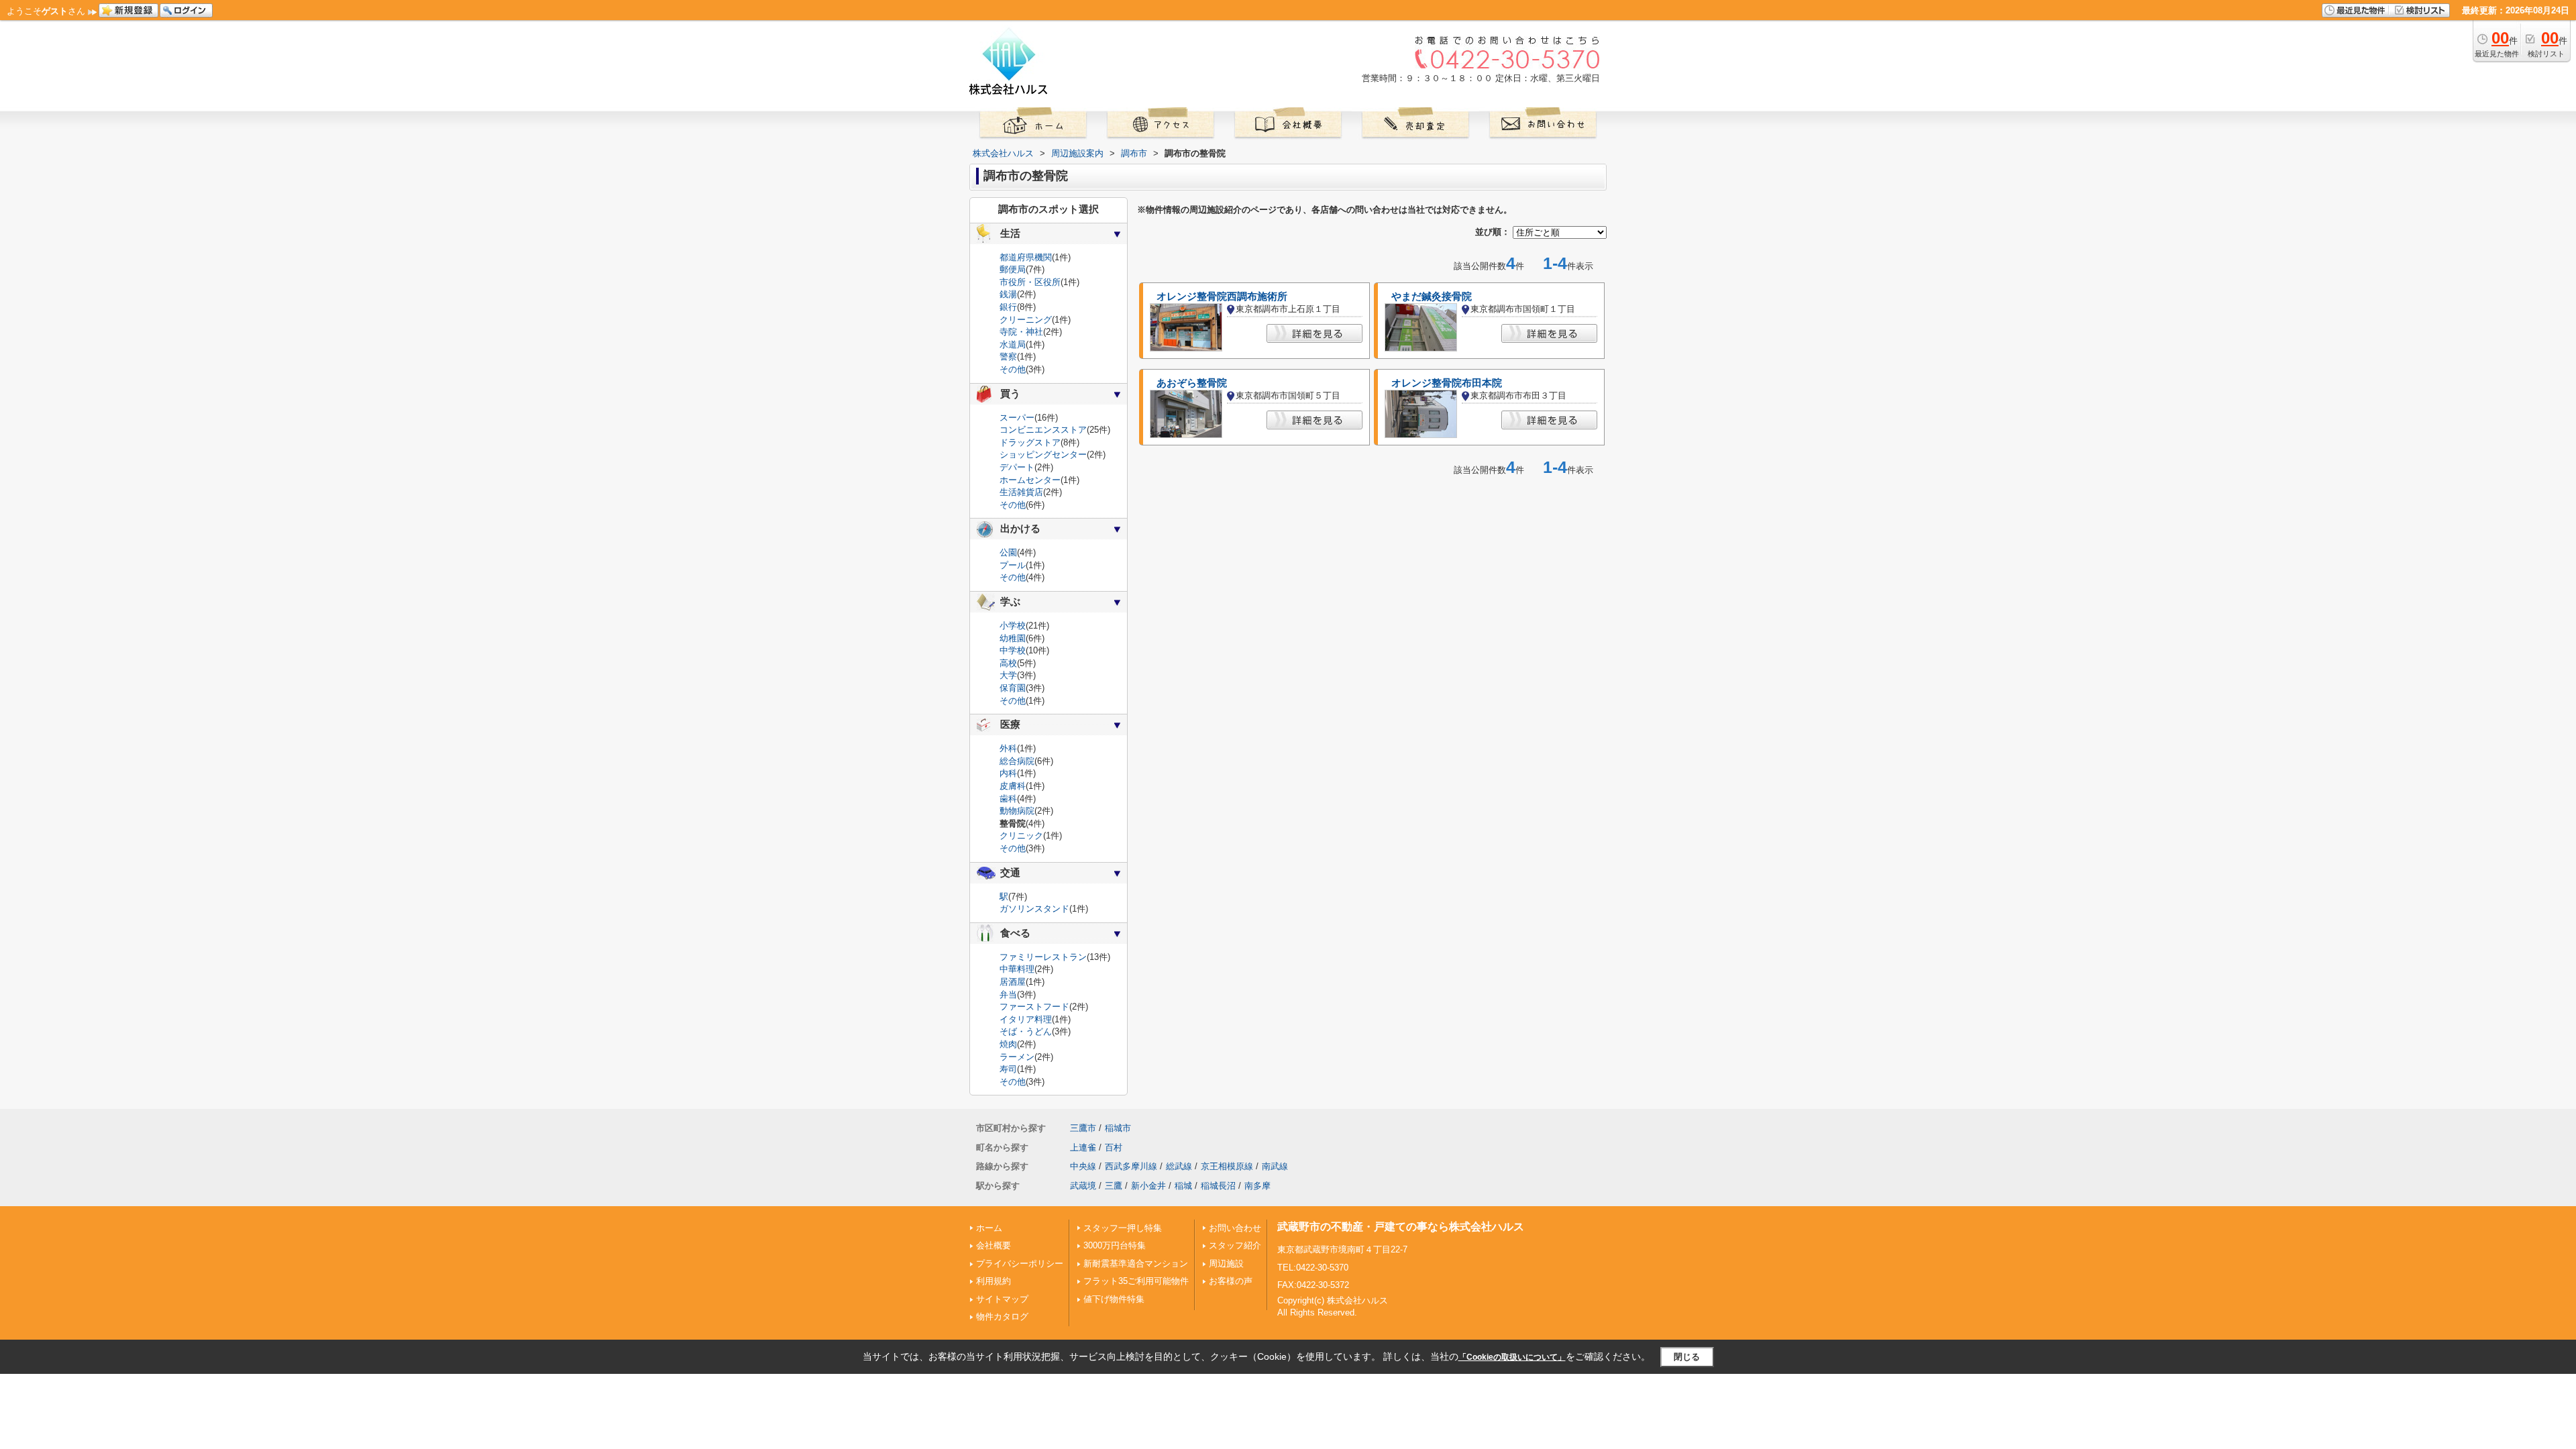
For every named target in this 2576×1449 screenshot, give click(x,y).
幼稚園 (1013, 638)
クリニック (1021, 836)
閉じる (1687, 1357)
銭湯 (1008, 294)
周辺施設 (1226, 1264)
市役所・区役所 (1030, 282)
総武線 (1179, 1166)
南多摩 (1257, 1186)
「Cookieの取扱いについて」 (1512, 1357)
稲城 (1183, 1186)
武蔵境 (1083, 1186)
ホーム (989, 1228)
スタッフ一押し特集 (1123, 1228)
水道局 (1013, 344)
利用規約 (994, 1281)
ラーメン (1017, 1057)
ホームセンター (1030, 480)
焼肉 (1008, 1044)
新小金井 (1148, 1186)
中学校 (1013, 650)
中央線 (1083, 1166)
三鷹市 (1083, 1128)
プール (1013, 565)
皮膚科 (1013, 786)
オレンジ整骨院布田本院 (1447, 383)
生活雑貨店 (1021, 492)
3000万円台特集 (1115, 1245)
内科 (1008, 773)
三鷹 (1114, 1186)
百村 (1114, 1147)
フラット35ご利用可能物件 (1136, 1281)
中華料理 (1017, 969)
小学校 (1013, 626)
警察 (1008, 357)
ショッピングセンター (1043, 454)
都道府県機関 (1026, 257)
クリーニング (1026, 320)
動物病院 (1017, 811)
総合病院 (1017, 761)
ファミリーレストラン (1043, 957)
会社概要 (994, 1245)
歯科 (1008, 799)
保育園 (1013, 688)
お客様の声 (1231, 1281)
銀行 (1008, 307)
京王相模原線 (1227, 1166)
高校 (1008, 663)
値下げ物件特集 (1114, 1299)
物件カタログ (1002, 1317)
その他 (1013, 369)
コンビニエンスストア (1043, 430)
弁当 (1008, 995)
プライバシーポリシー (1020, 1264)
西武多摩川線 (1131, 1166)
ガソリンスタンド (1034, 909)
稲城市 (1118, 1128)
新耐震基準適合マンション (1136, 1264)
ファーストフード (1034, 1007)
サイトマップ (1002, 1299)
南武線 (1275, 1166)
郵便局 (1013, 269)
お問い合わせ (1235, 1228)
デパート (1017, 467)
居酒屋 (1013, 982)
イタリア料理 (1026, 1019)
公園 (1008, 552)
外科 (1008, 748)
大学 (1008, 675)
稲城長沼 (1218, 1186)
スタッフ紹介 (1235, 1245)
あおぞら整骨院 (1192, 383)
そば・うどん (1026, 1031)
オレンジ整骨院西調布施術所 (1222, 297)
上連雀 (1083, 1147)
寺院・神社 (1021, 332)
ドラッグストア (1030, 442)
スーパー (1017, 418)
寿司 (1008, 1069)
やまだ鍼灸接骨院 (1432, 297)
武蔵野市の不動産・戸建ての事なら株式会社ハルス (1401, 1227)
